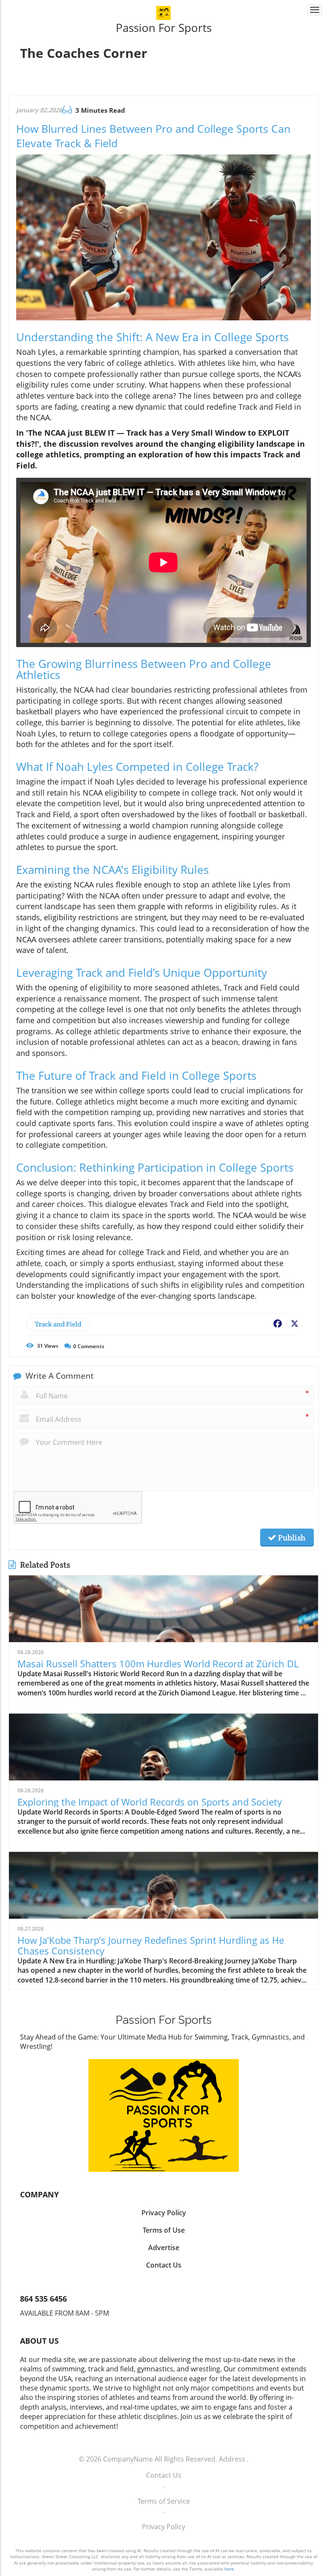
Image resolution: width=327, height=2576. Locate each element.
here (229, 2569)
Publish (291, 1538)
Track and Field (58, 1324)
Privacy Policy (163, 2527)
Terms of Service (164, 2501)
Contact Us (164, 2475)
